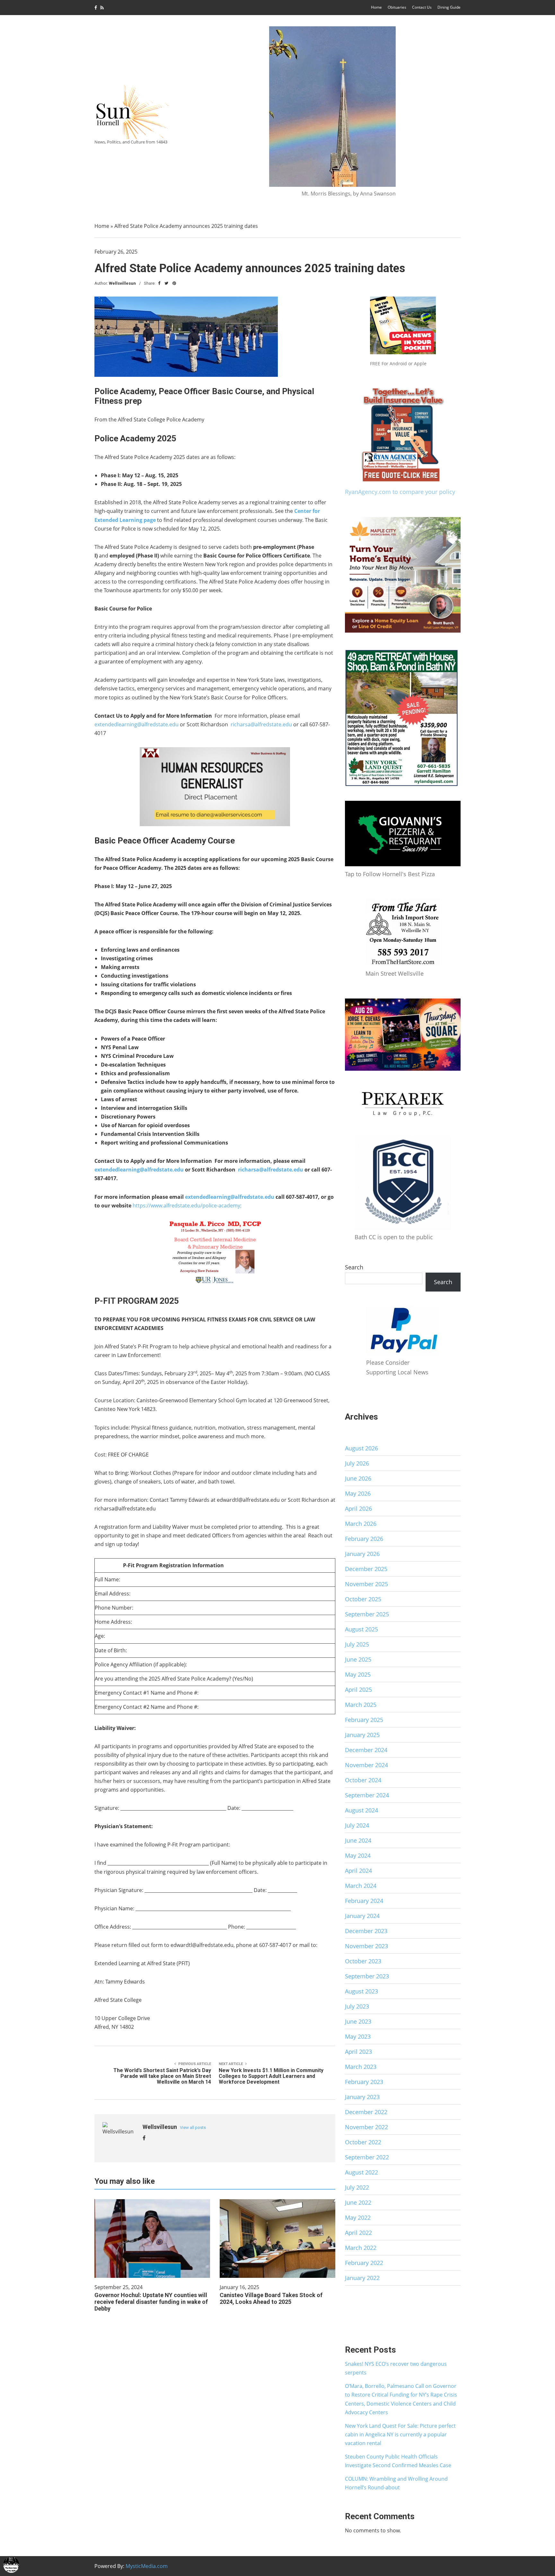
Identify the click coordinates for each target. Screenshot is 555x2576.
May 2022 (358, 2217)
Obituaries (397, 7)
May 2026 (358, 1493)
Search (354, 1267)
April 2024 (358, 1871)
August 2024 (361, 1810)
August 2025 (361, 1629)
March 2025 (361, 1705)
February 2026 (364, 1539)
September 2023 (367, 1976)
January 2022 (362, 2278)
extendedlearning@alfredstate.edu (137, 724)
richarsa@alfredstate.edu (261, 724)
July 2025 (357, 1644)
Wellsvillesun (122, 283)
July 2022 (357, 2187)
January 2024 (362, 1916)
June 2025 (358, 1659)
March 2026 (361, 1524)
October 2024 (363, 1780)
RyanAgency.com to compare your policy (400, 492)
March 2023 (361, 2067)
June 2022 (358, 2202)
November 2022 (366, 2127)
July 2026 (357, 1463)
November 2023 (366, 1946)
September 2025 (367, 1614)
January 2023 (362, 2097)
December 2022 (366, 2112)
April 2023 (358, 2052)
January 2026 (362, 1554)
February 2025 (364, 1720)
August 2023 (361, 1991)
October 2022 (363, 2142)
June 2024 (358, 1840)
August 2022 (361, 2172)
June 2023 (358, 2021)
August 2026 (361, 1448)
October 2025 (363, 1599)
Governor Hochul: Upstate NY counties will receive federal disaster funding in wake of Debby (151, 2302)
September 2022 (367, 2157)
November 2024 (366, 1765)
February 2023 (364, 2082)
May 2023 (358, 2036)
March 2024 (361, 1886)
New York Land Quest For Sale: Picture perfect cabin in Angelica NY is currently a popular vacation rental (400, 2434)
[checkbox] (11, 2565)
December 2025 (366, 1569)
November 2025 (366, 1584)
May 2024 (358, 1855)
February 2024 (364, 1901)
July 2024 (357, 1825)
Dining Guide (449, 7)
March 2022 (361, 2248)
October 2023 (363, 1961)
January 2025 (362, 1735)
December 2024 (366, 1750)
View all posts (193, 2127)
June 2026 (358, 1478)
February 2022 (364, 2263)
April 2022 (358, 2233)
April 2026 (358, 1508)
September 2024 (367, 1795)
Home (376, 7)
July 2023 (357, 2006)
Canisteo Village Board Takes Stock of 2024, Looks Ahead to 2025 (271, 2298)
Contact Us (422, 7)
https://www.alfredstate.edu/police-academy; (187, 1206)
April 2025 (358, 1690)
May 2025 (358, 1674)
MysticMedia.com (147, 2566)
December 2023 (366, 1931)
